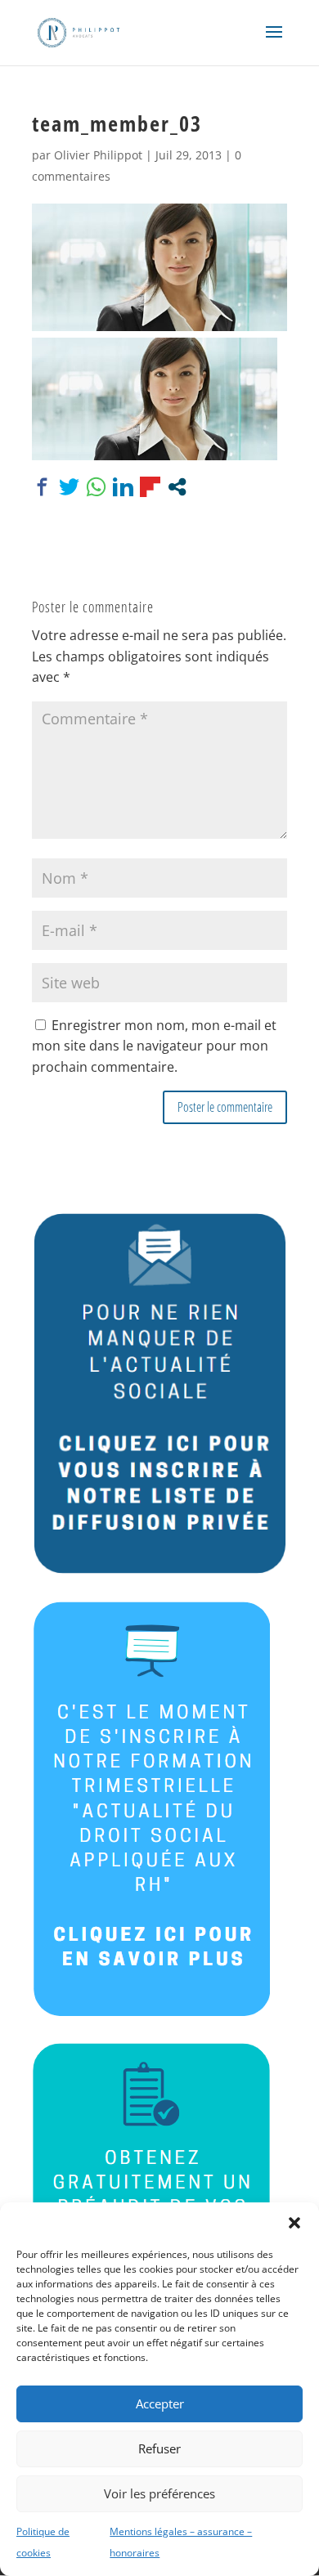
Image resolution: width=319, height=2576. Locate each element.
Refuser (159, 2448)
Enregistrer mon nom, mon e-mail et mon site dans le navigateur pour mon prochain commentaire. (154, 1046)
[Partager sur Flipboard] (150, 487)
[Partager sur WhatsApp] (96, 487)
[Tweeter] (69, 487)
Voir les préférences (159, 2493)
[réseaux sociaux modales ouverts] (177, 487)
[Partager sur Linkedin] (123, 487)
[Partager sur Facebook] (42, 487)
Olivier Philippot (98, 155)
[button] (294, 2223)
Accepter (160, 2404)
